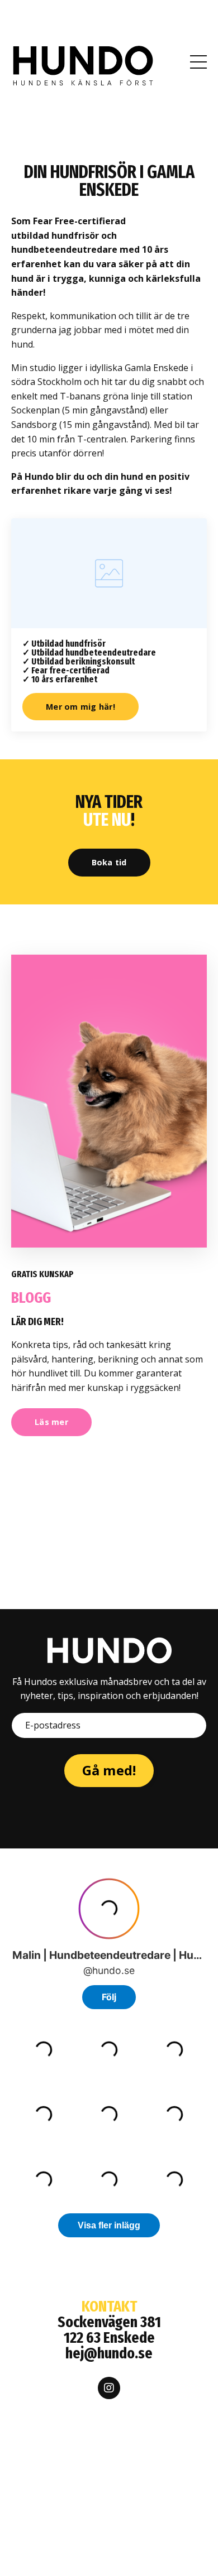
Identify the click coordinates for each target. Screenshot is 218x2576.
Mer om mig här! (80, 707)
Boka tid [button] (109, 862)
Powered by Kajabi (109, 2547)
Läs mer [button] (51, 1422)
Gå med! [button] (109, 1770)
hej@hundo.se (109, 2353)
